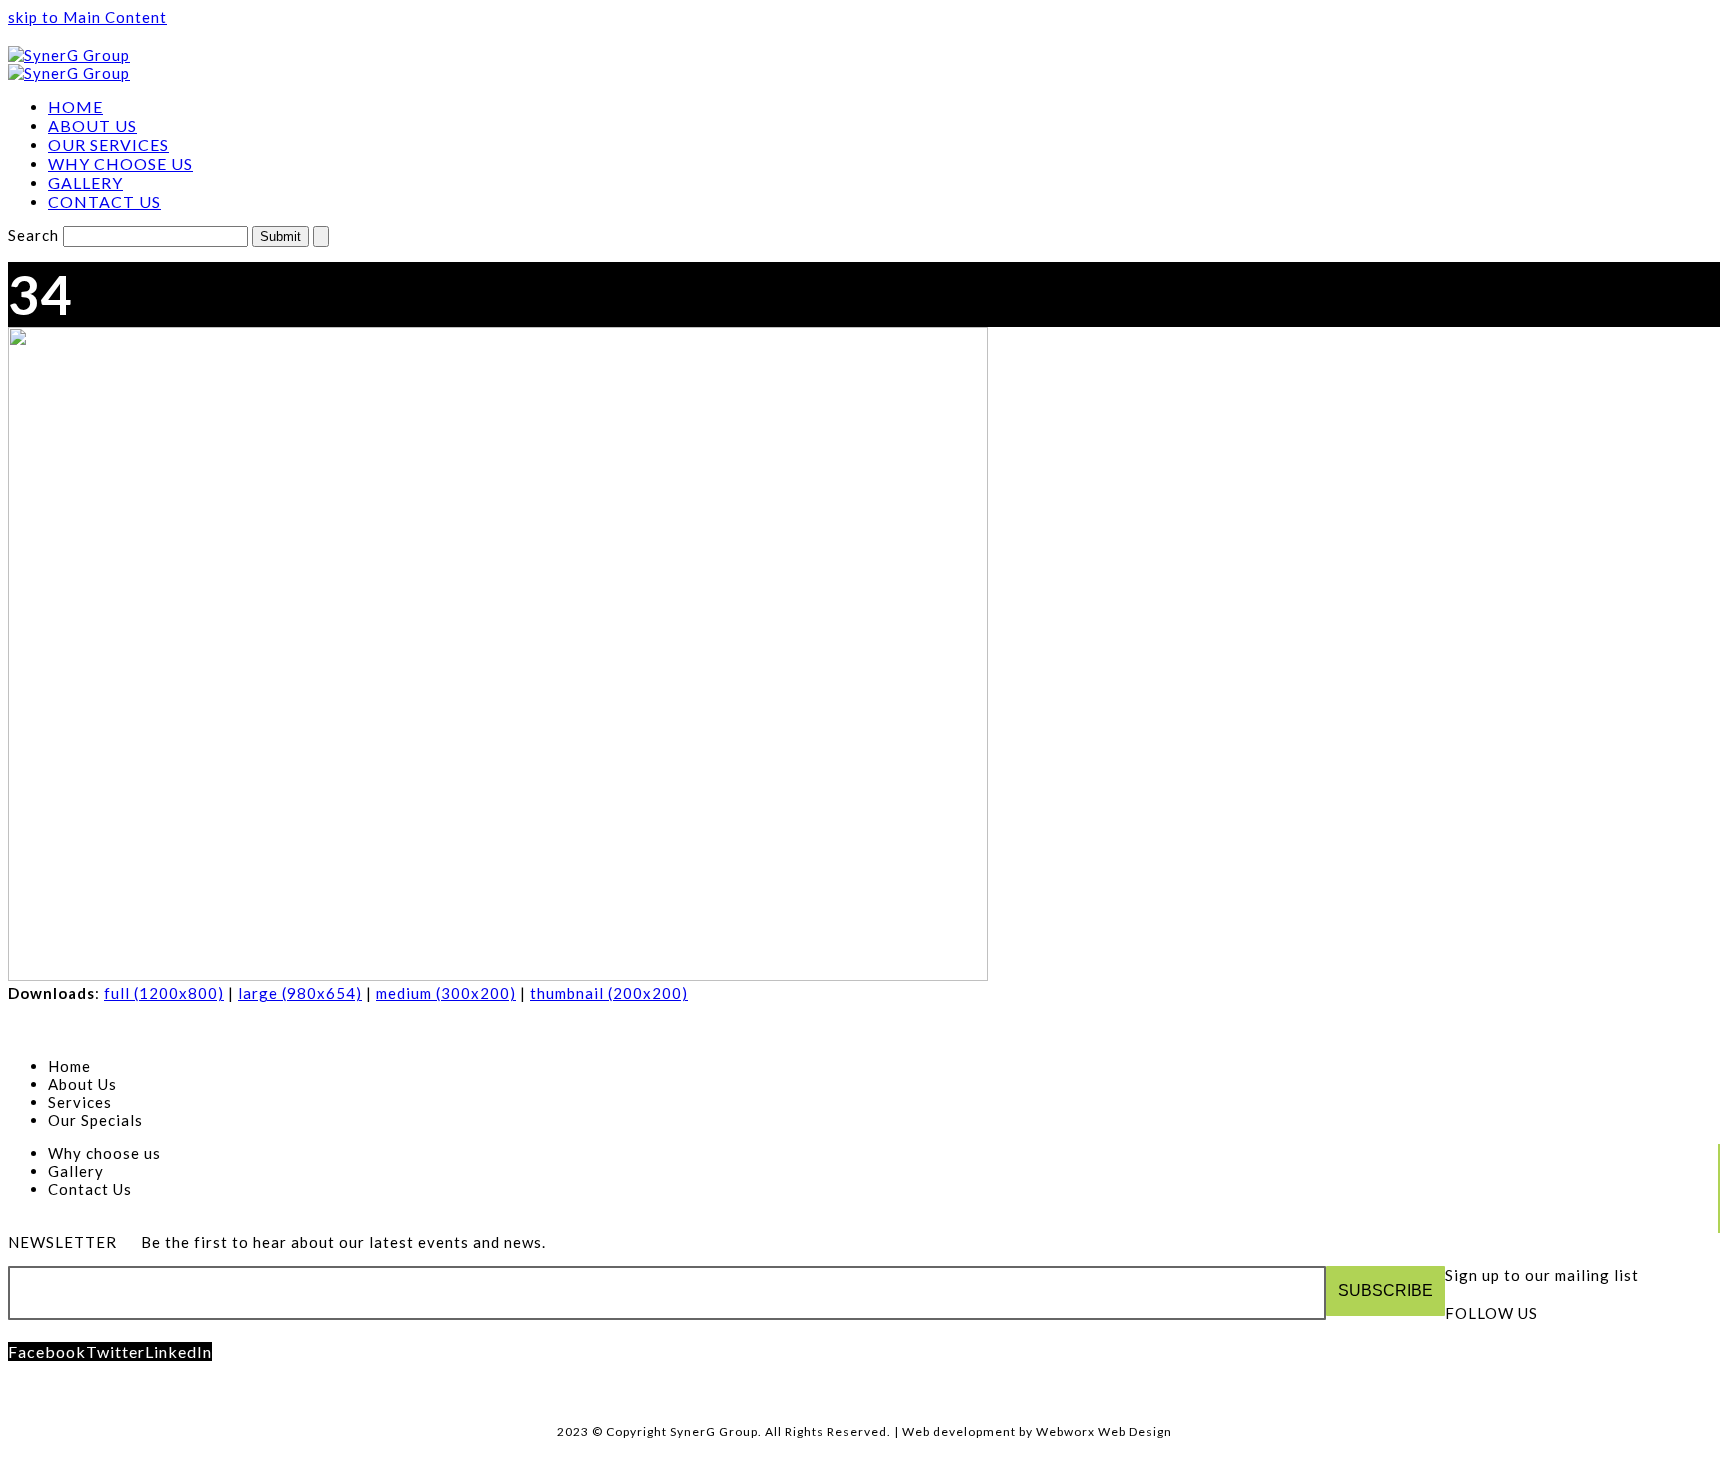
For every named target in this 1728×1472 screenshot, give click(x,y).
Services (80, 1102)
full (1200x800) (164, 993)
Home (69, 1066)
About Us (82, 1084)
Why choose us (104, 1153)
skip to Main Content (87, 17)
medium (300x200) (446, 993)
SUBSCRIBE (1385, 1290)
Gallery (76, 1171)
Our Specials (95, 1120)
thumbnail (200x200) (609, 993)
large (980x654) (300, 993)
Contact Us (90, 1189)
